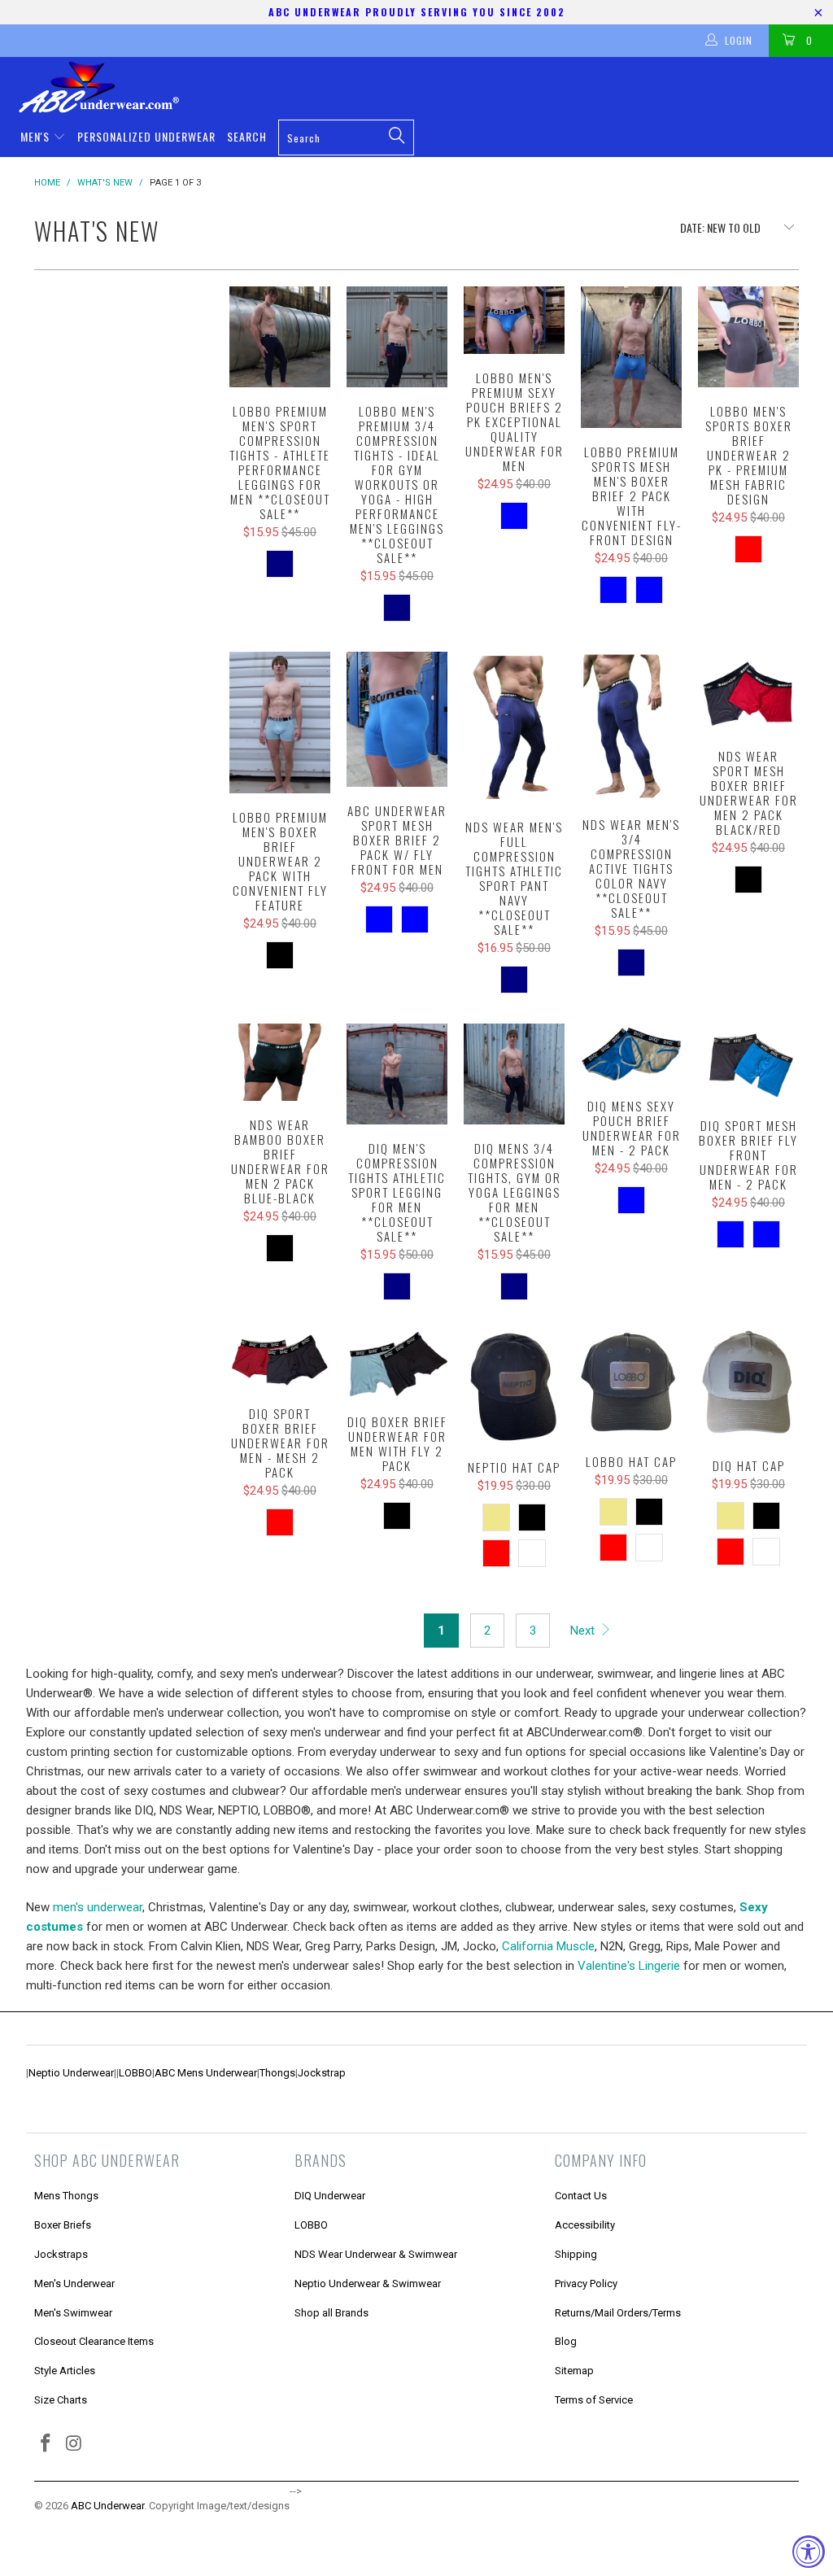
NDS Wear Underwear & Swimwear (376, 2254)
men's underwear (98, 1907)
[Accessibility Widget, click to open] (809, 2552)
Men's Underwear (74, 2283)
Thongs (277, 2073)
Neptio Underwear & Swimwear (368, 2283)
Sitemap (574, 2371)
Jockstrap (322, 2073)
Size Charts (61, 2400)
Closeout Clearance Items (94, 2341)
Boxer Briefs (63, 2225)
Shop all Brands (331, 2313)
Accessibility (585, 2225)
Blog (566, 2341)
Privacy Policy (586, 2283)
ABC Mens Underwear (206, 2073)
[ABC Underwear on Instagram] (75, 2444)
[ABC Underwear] (425, 87)
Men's (37, 136)
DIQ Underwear (330, 2196)
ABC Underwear (107, 2506)
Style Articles (65, 2371)
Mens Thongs (66, 2196)
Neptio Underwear (71, 2073)
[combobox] (346, 138)
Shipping (576, 2254)
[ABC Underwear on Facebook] (46, 2444)
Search (247, 136)
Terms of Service (594, 2400)
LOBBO (135, 2073)
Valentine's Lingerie (629, 1966)
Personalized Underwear (146, 136)
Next (584, 1631)
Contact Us (581, 2196)
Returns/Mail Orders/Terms (618, 2313)
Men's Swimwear (73, 2313)
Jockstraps (61, 2254)
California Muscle (548, 1946)
